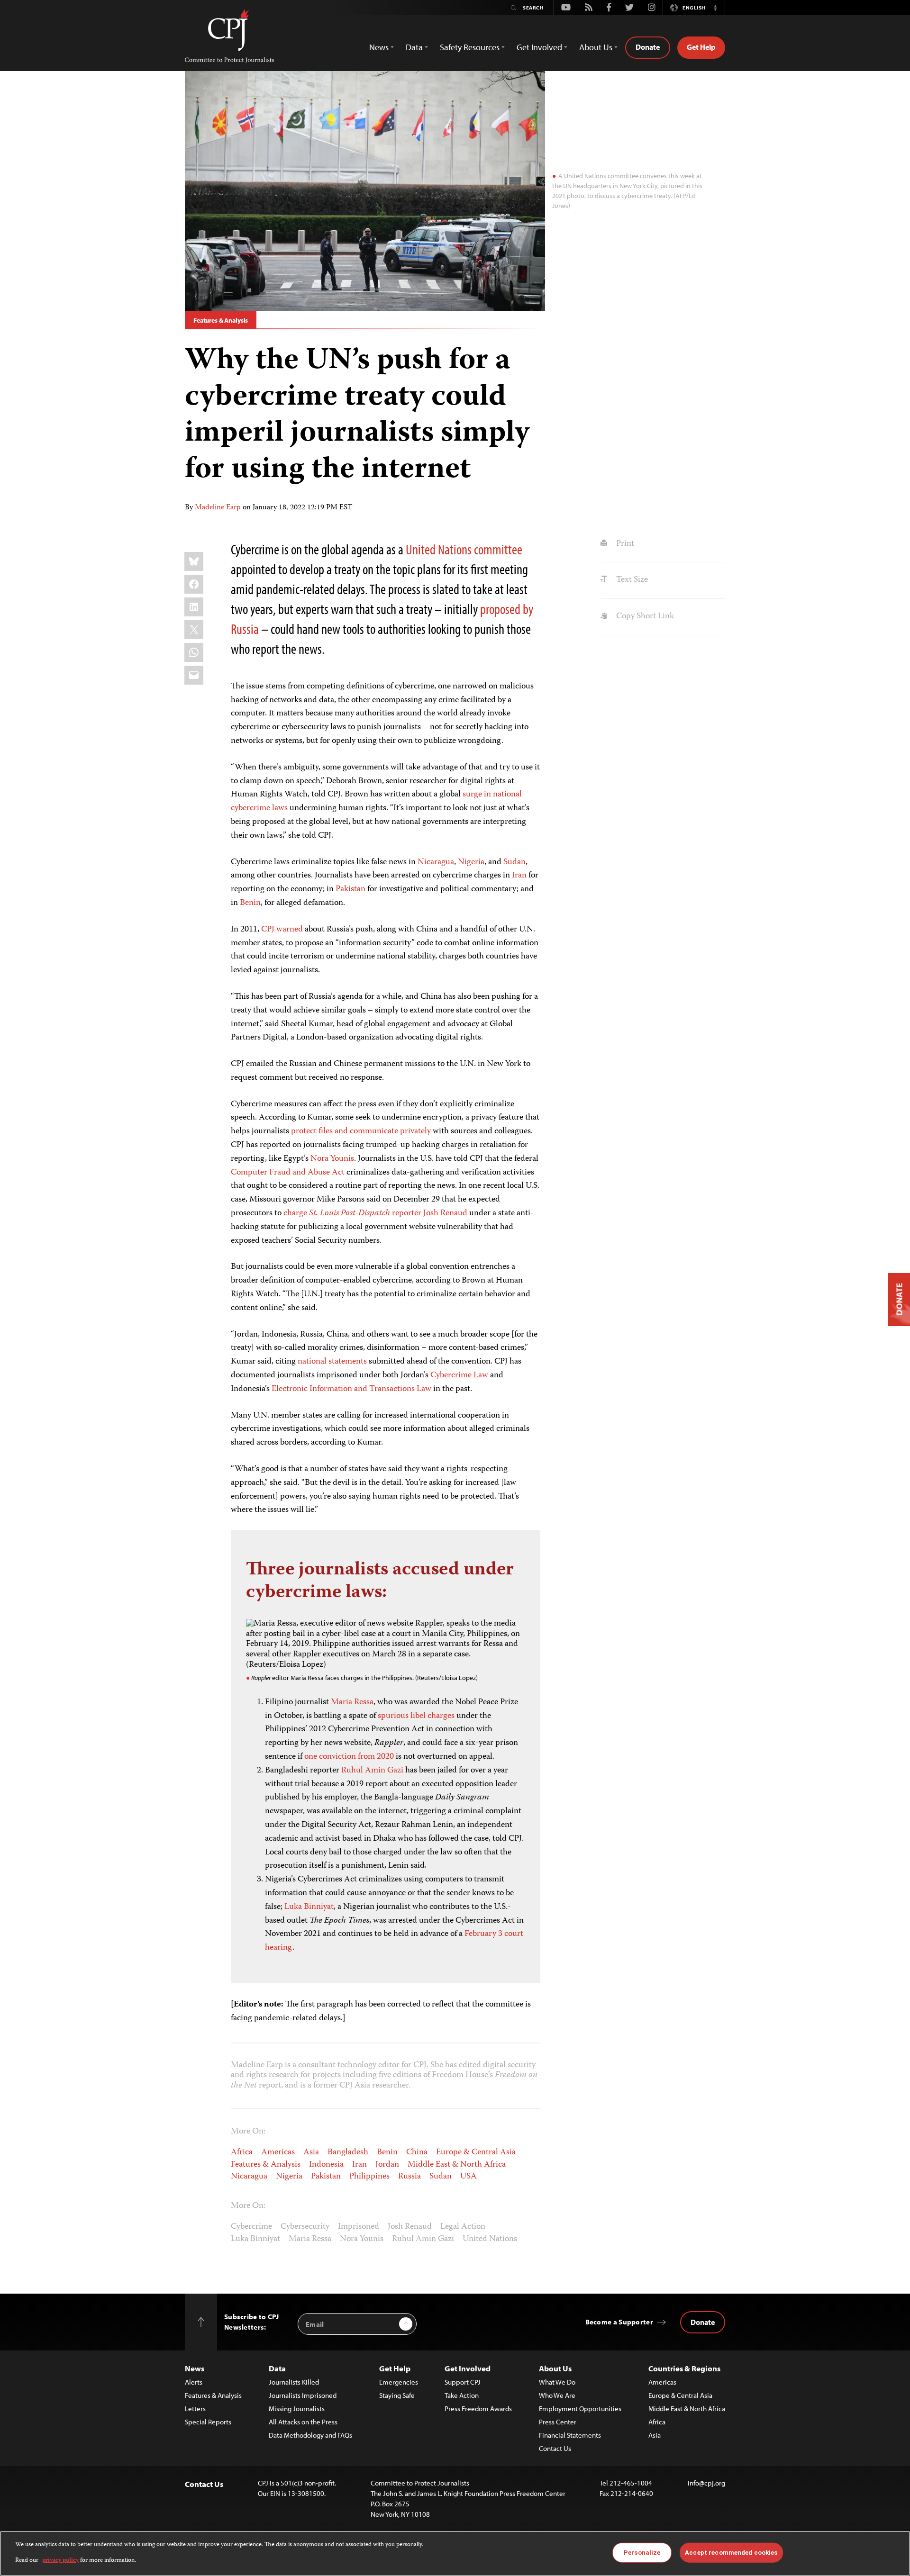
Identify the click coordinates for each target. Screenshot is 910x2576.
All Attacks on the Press (303, 2422)
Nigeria (471, 862)
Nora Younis (332, 1159)
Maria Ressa (352, 1702)
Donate (648, 47)
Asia (311, 2152)
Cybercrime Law (459, 1375)
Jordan (387, 2165)
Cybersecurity (305, 2227)
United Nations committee (464, 549)
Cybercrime (251, 2227)
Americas (278, 2152)
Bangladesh (348, 2152)
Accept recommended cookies (731, 2553)
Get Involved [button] (539, 47)
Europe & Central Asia (476, 2152)
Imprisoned (359, 2227)
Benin (250, 903)
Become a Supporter (619, 2322)
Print (624, 544)
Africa (242, 2152)
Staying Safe (397, 2395)
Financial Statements (570, 2435)
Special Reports (208, 2422)
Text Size (631, 580)
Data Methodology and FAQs (310, 2435)
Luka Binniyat (309, 1907)
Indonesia (326, 2165)
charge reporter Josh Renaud (375, 1213)
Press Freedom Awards (478, 2409)
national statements (332, 1362)
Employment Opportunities (580, 2409)
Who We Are (557, 2395)
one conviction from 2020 (349, 1757)
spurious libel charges (416, 1716)
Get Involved (468, 2368)
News (195, 2368)
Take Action (462, 2395)
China (417, 2152)
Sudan (514, 862)
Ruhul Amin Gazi (372, 1771)
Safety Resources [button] (470, 47)
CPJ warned (282, 930)
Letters (195, 2409)
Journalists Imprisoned (303, 2395)
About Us (555, 2368)
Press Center (558, 2422)
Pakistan (350, 889)
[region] (455, 2553)
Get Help (701, 47)
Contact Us (555, 2448)
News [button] (379, 47)
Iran (519, 876)
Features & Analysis (221, 320)
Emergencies (399, 2382)
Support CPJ (463, 2382)
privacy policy (60, 2560)
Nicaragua (436, 862)
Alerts (194, 2382)
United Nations (490, 2239)
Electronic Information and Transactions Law (351, 1389)
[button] (715, 8)
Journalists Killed (294, 2382)
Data (277, 2368)
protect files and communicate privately (361, 1131)
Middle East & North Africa (457, 2165)
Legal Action (463, 2227)
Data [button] (414, 47)
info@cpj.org (706, 2483)
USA (469, 2177)
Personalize (642, 2553)
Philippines (369, 2177)
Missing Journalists (297, 2409)
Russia (409, 2177)
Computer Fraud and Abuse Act (288, 1173)
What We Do (557, 2382)
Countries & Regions (684, 2368)
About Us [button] (596, 47)
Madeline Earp (218, 508)
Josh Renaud (410, 2227)
